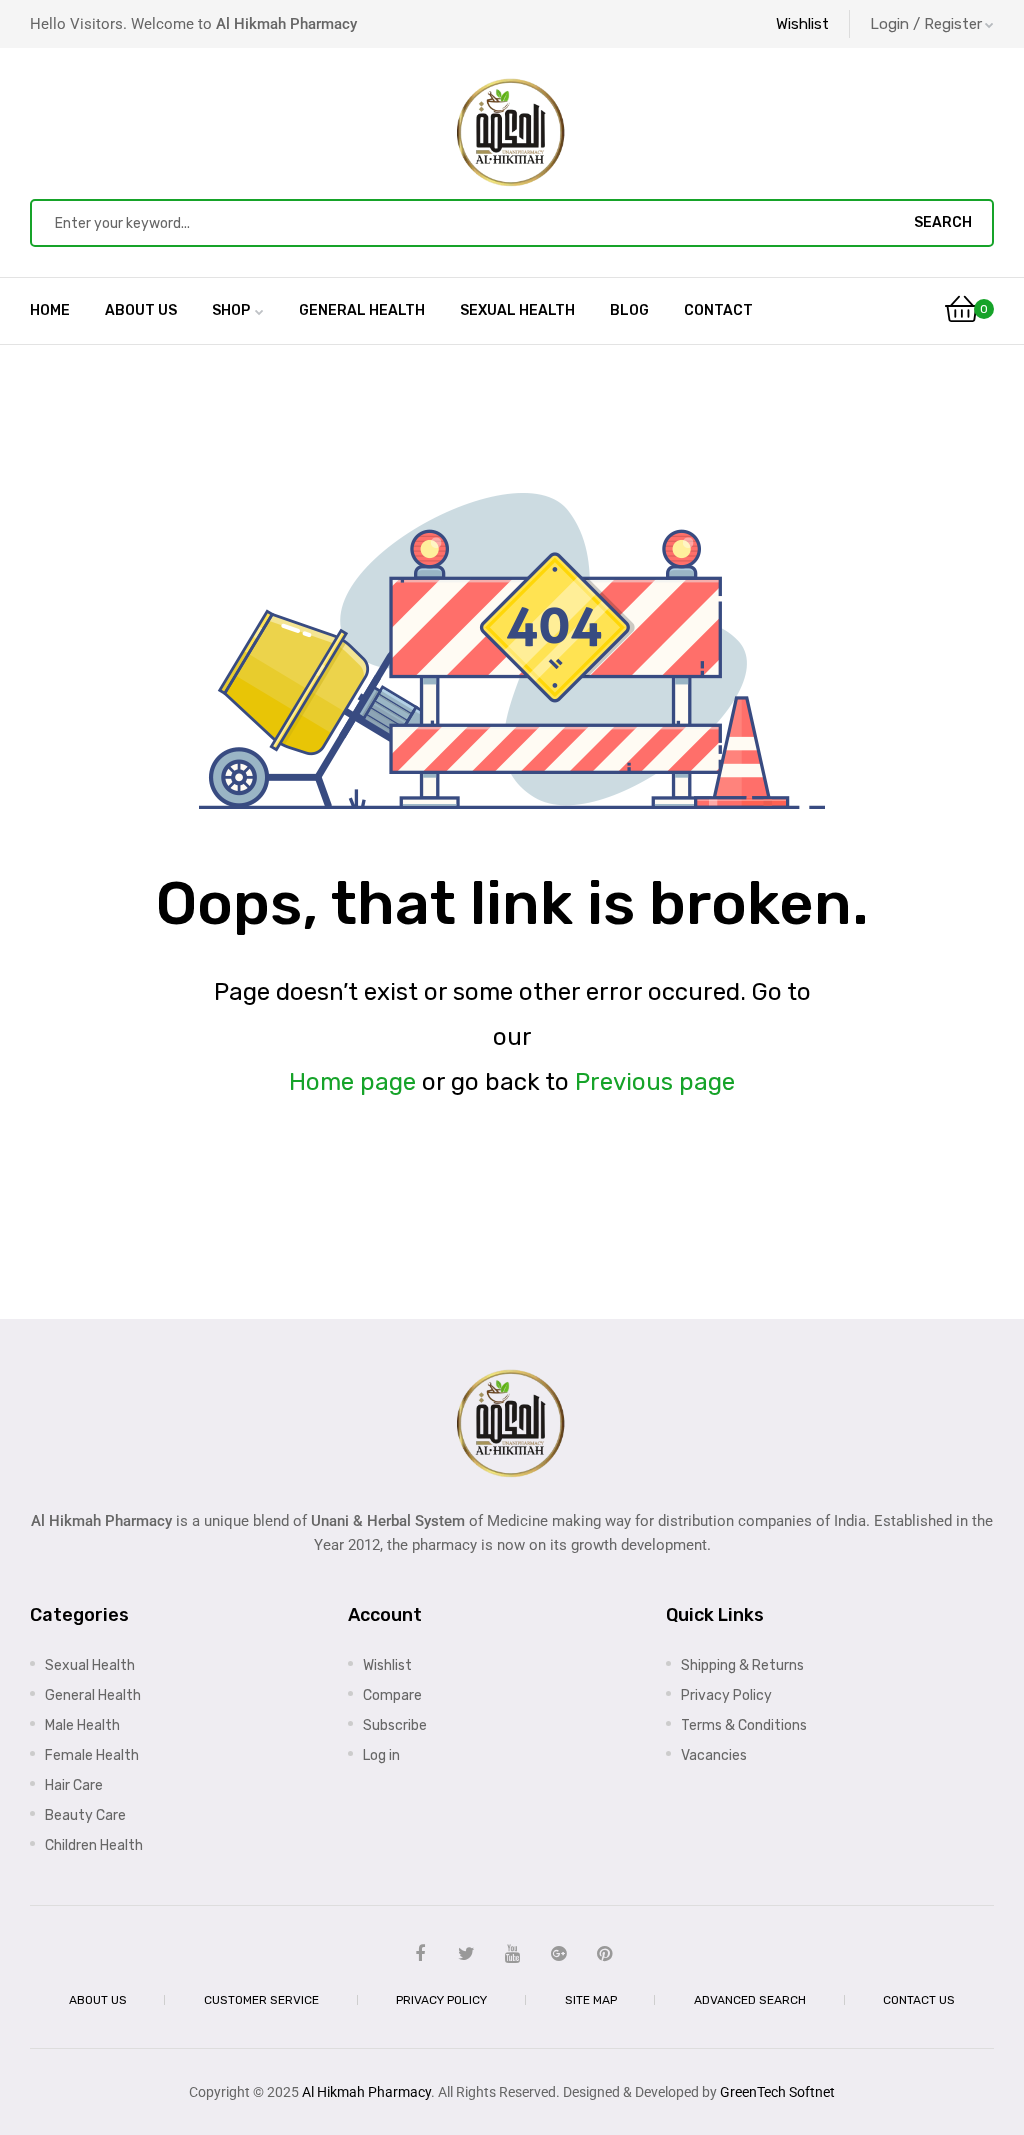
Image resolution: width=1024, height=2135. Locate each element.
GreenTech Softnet (777, 2092)
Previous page (655, 1082)
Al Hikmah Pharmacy (366, 2092)
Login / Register (926, 24)
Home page (352, 1082)
